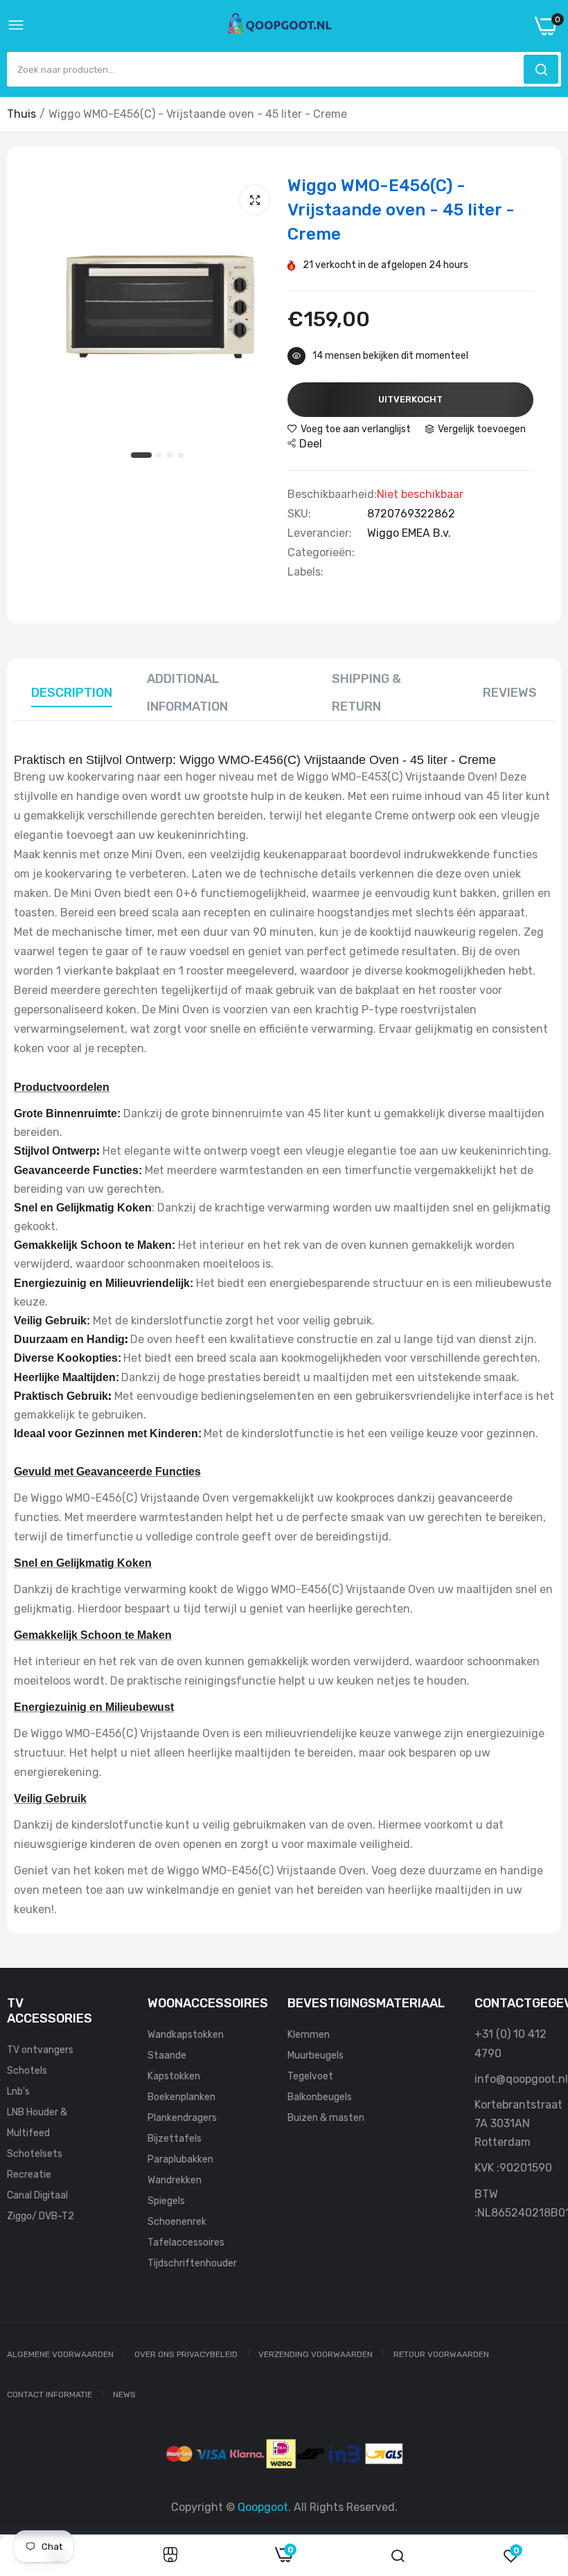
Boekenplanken (181, 2097)
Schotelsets (35, 2154)
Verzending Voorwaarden (316, 2354)
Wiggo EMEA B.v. (409, 533)
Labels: (305, 572)
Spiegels (166, 2201)
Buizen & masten (326, 2118)
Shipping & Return (366, 693)
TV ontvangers (40, 2050)
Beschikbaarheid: (332, 495)
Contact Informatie (50, 2395)
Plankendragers (182, 2118)
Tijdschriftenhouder (192, 2263)
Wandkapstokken (186, 2035)
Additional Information (187, 693)
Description (72, 693)
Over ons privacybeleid (186, 2354)
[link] (170, 2556)
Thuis (21, 114)
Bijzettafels (175, 2139)
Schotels (27, 2071)
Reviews (510, 693)
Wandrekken (175, 2180)
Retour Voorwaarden (441, 2354)
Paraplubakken (180, 2159)
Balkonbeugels (320, 2097)
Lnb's (18, 2091)
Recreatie (29, 2175)
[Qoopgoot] (280, 26)
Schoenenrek (177, 2222)
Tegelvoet (310, 2076)
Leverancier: (320, 533)
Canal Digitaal (37, 2195)
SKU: (299, 514)
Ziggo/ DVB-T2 (41, 2216)
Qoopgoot (263, 2507)
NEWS (124, 2395)
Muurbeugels (316, 2055)
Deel (311, 444)
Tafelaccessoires (186, 2242)
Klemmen (309, 2035)
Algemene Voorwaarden (60, 2354)
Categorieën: (321, 553)
